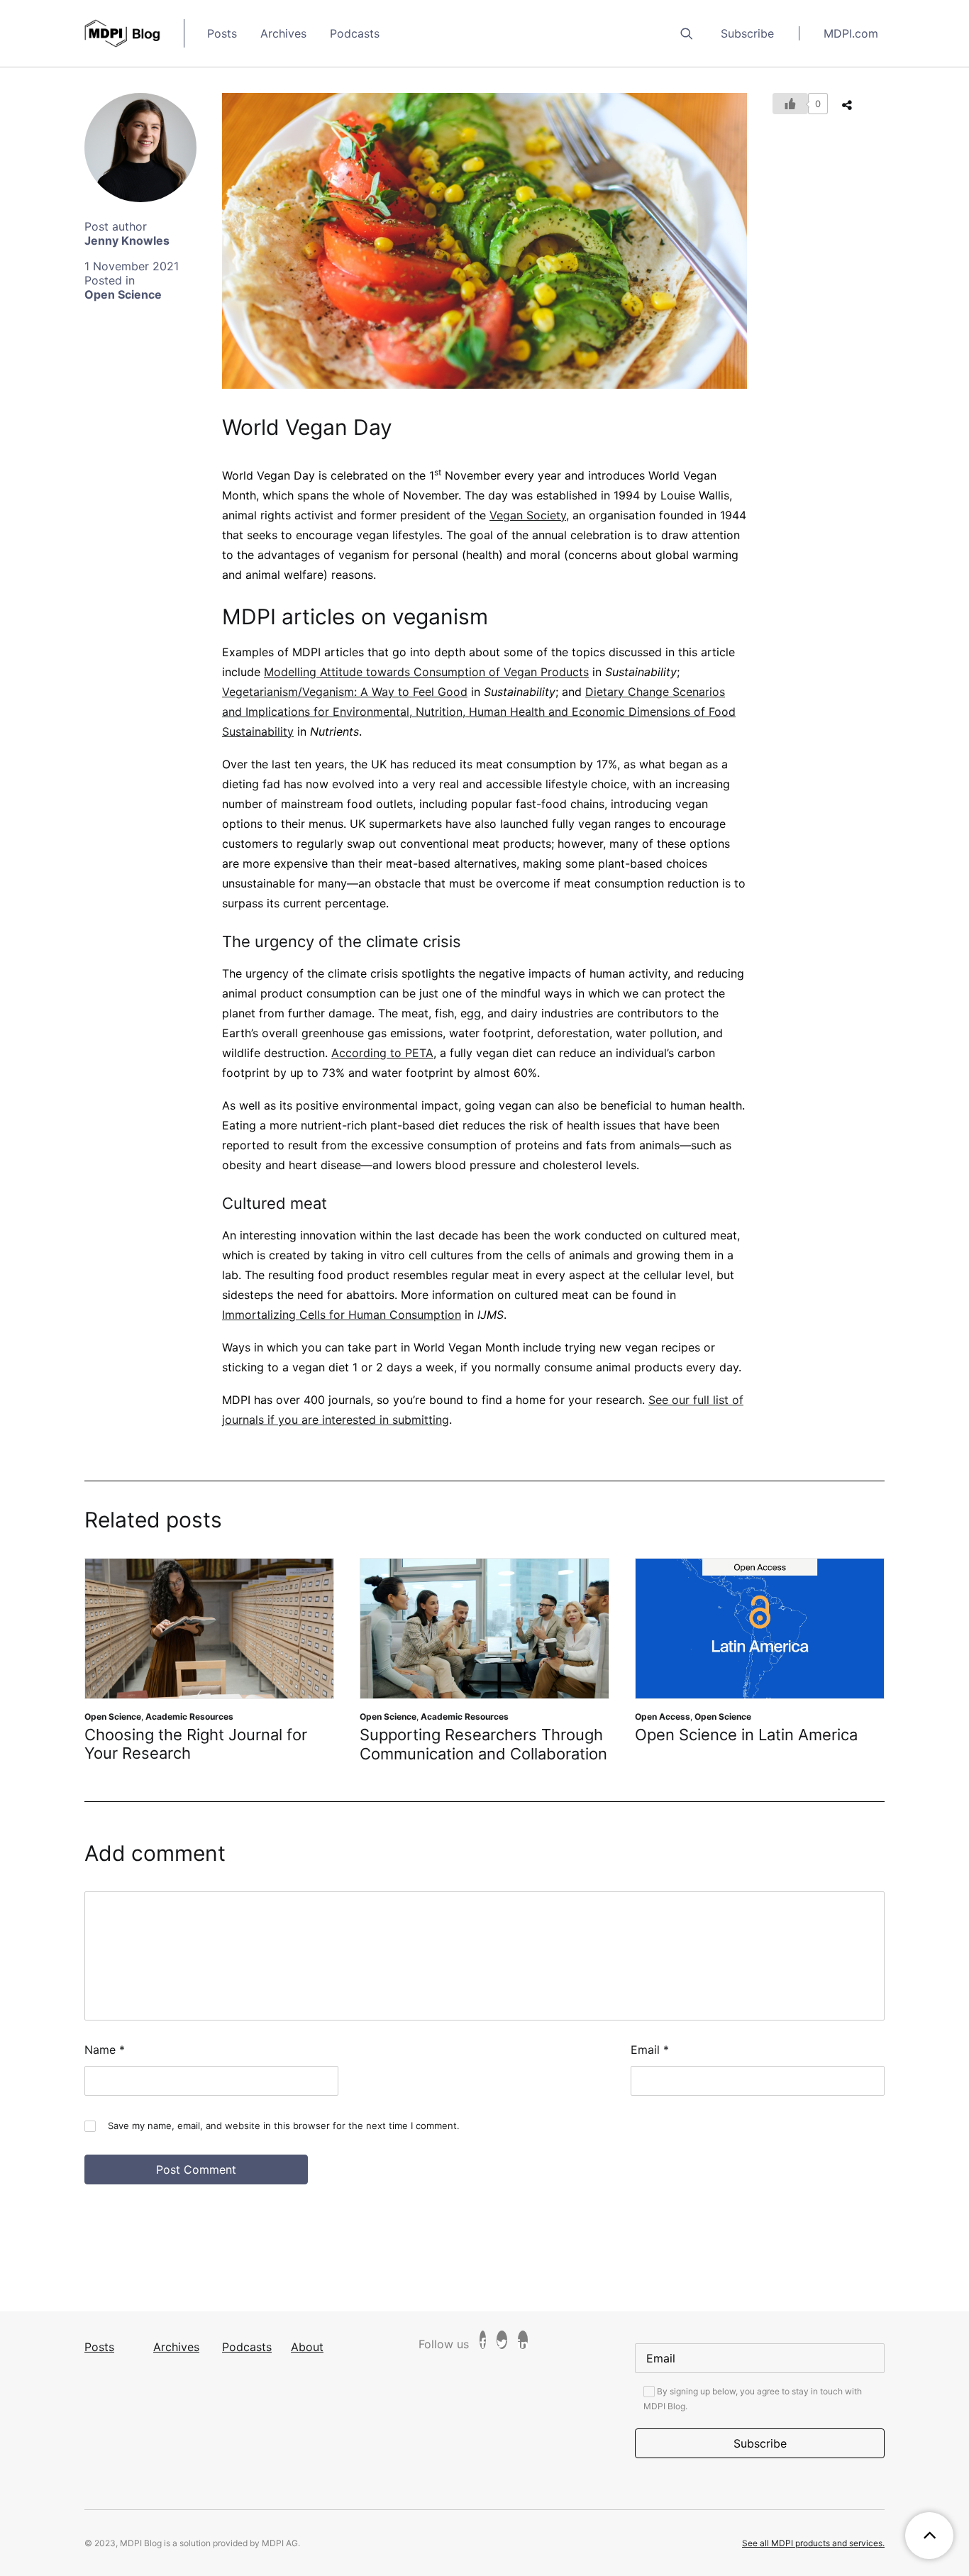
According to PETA (382, 1053)
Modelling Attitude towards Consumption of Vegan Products (426, 672)
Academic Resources (189, 1717)
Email (650, 2050)
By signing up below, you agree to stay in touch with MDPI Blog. (753, 2399)
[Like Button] (790, 104)
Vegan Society (528, 515)
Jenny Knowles (127, 241)
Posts (222, 33)
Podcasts (355, 33)
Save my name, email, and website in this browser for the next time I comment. (284, 2126)
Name (105, 2050)
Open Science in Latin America (746, 1735)
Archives (283, 33)
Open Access (663, 1717)
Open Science (123, 294)
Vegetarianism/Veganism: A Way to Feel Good (345, 692)
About (307, 2347)
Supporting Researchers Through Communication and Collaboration (483, 1744)
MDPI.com (851, 33)
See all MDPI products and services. (813, 2543)
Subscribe (747, 33)
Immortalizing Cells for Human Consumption (342, 1315)
